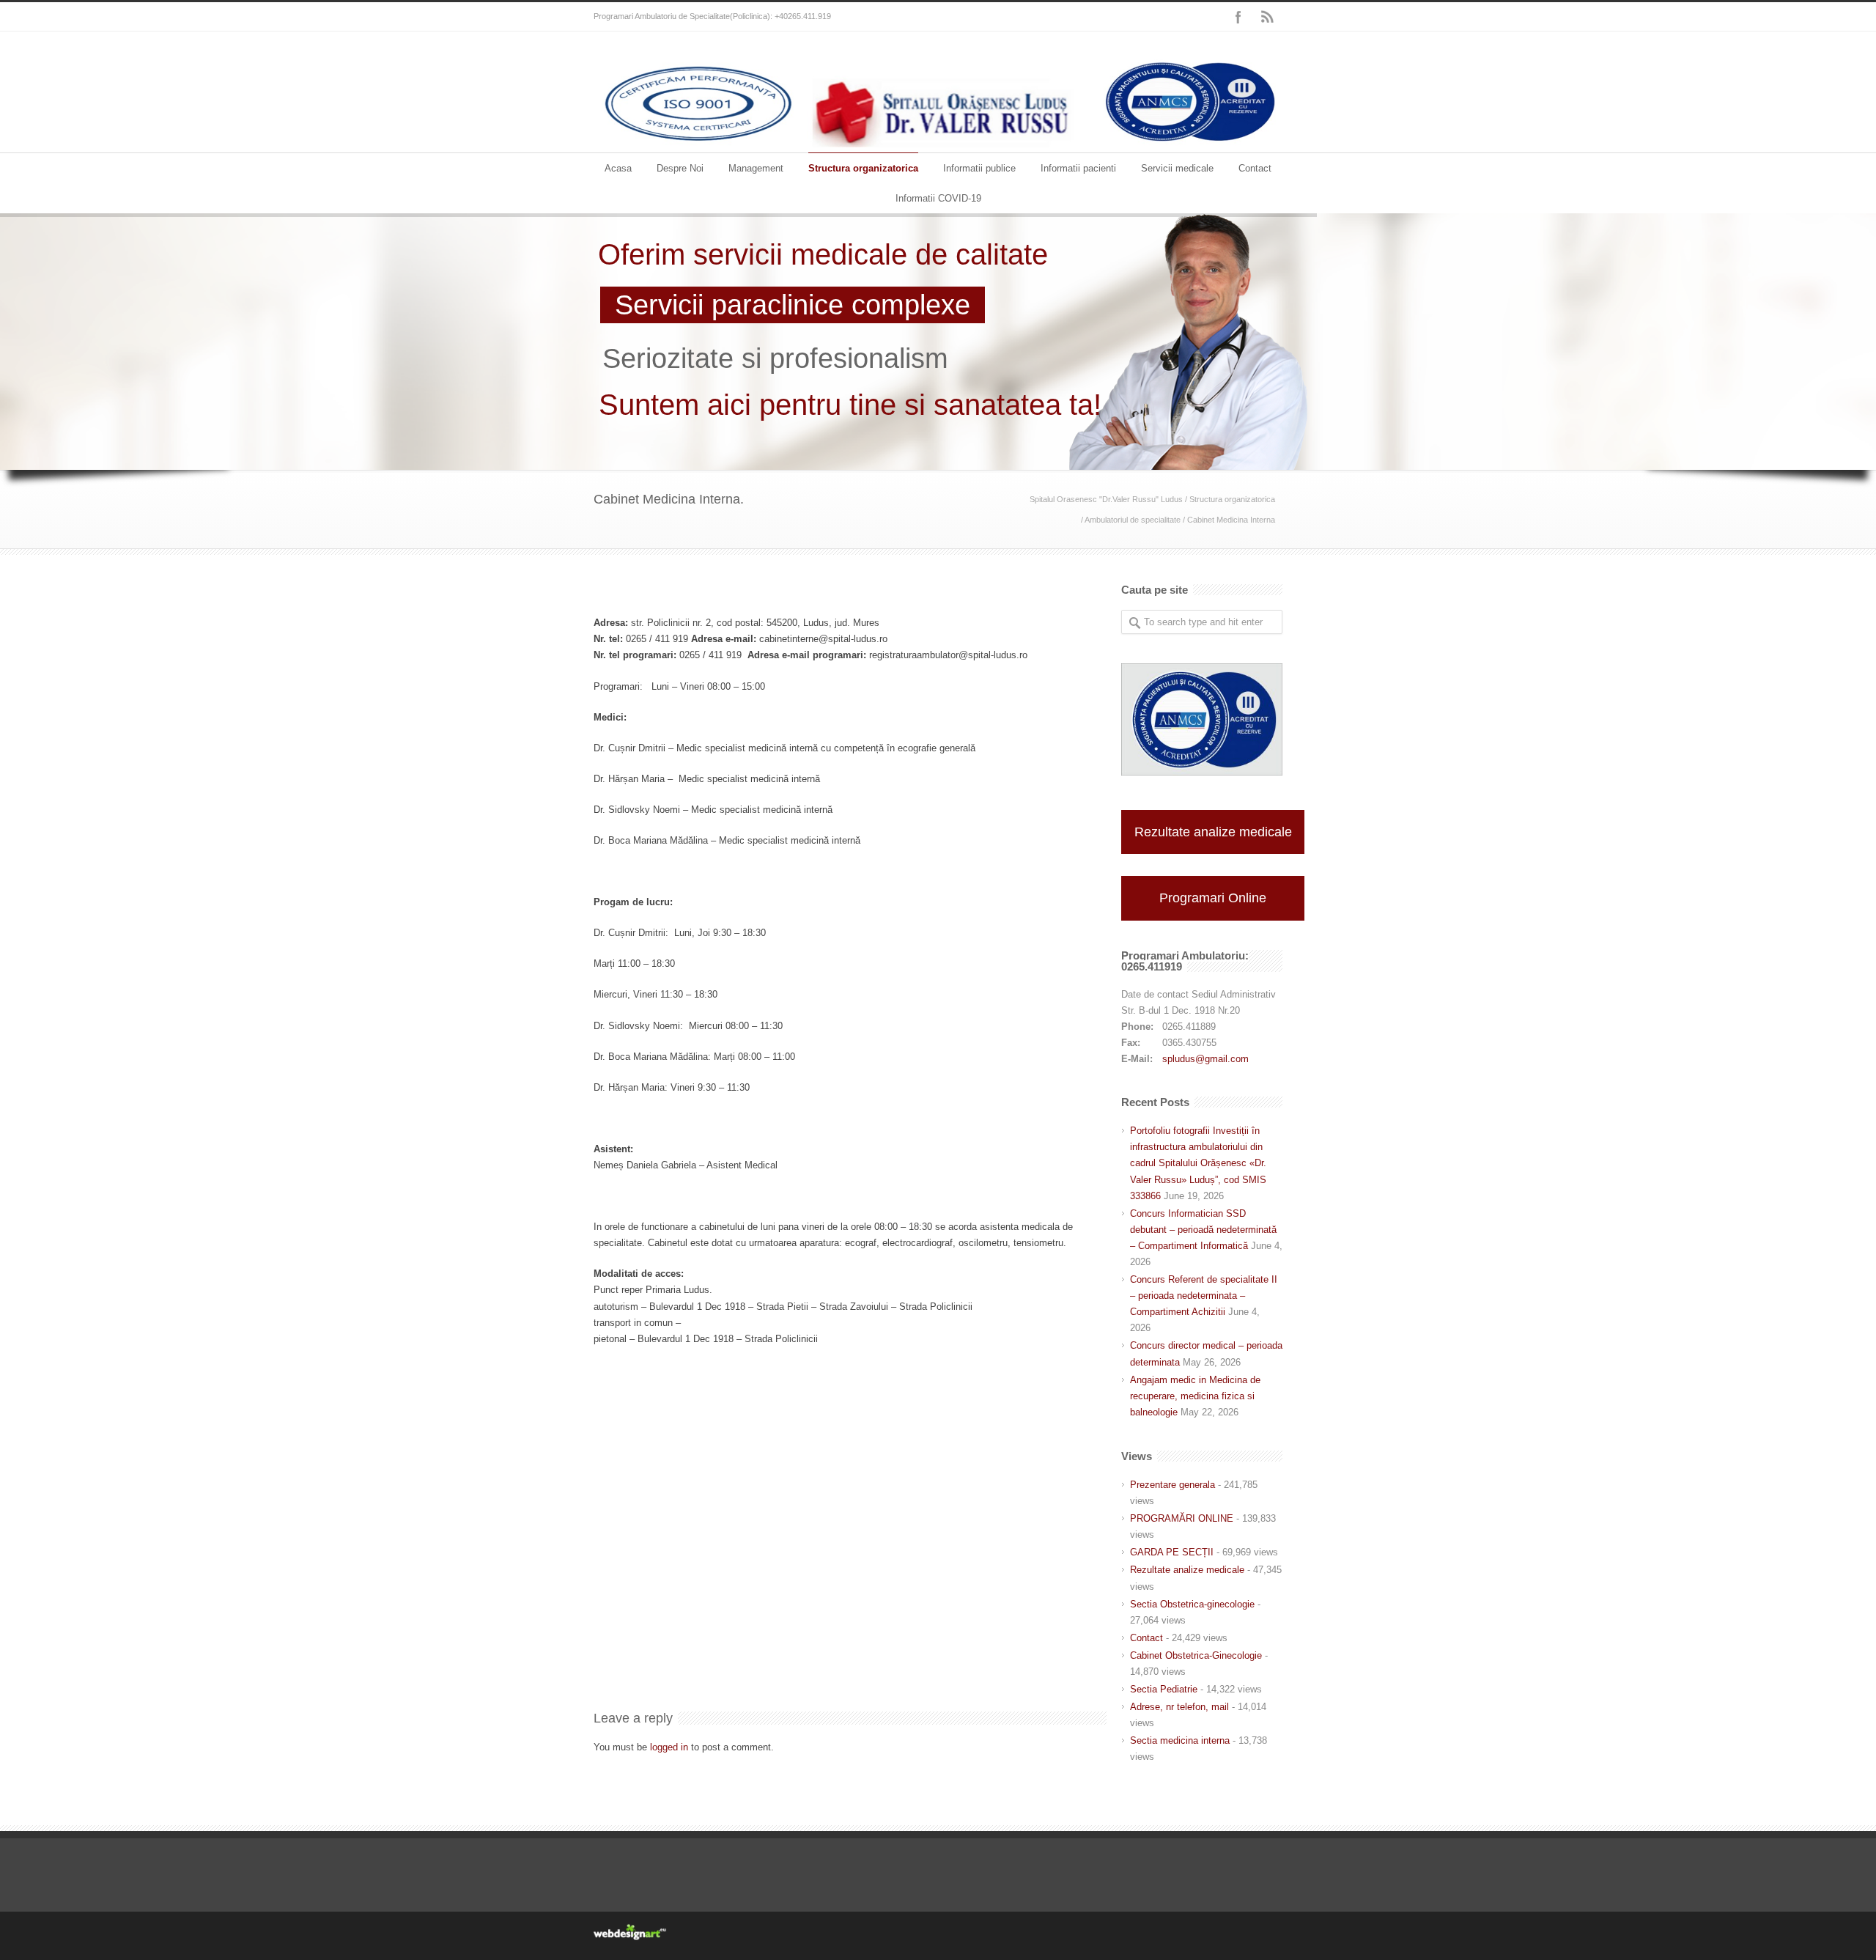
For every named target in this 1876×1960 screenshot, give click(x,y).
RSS (1268, 17)
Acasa (618, 168)
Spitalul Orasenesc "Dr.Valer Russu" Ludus (1106, 499)
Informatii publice (979, 168)
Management (756, 168)
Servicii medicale (1177, 168)
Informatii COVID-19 (938, 198)
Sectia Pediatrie (1164, 1689)
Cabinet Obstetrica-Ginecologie (1196, 1655)
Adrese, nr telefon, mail (1179, 1707)
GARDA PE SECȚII (1172, 1552)
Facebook (1238, 17)
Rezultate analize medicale (1213, 832)
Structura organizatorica (863, 168)
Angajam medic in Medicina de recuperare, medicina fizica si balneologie (1195, 1396)
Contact (1255, 168)
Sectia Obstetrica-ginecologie (1192, 1604)
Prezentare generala (1172, 1485)
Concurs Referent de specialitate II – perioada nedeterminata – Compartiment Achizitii (1204, 1296)
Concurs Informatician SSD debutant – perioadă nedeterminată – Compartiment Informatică (1203, 1230)
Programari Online (1213, 898)
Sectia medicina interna (1180, 1740)
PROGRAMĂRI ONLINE (1182, 1518)
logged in (669, 1747)
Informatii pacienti (1078, 168)
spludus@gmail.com (1205, 1059)
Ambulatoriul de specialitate (1133, 520)
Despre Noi (680, 168)
